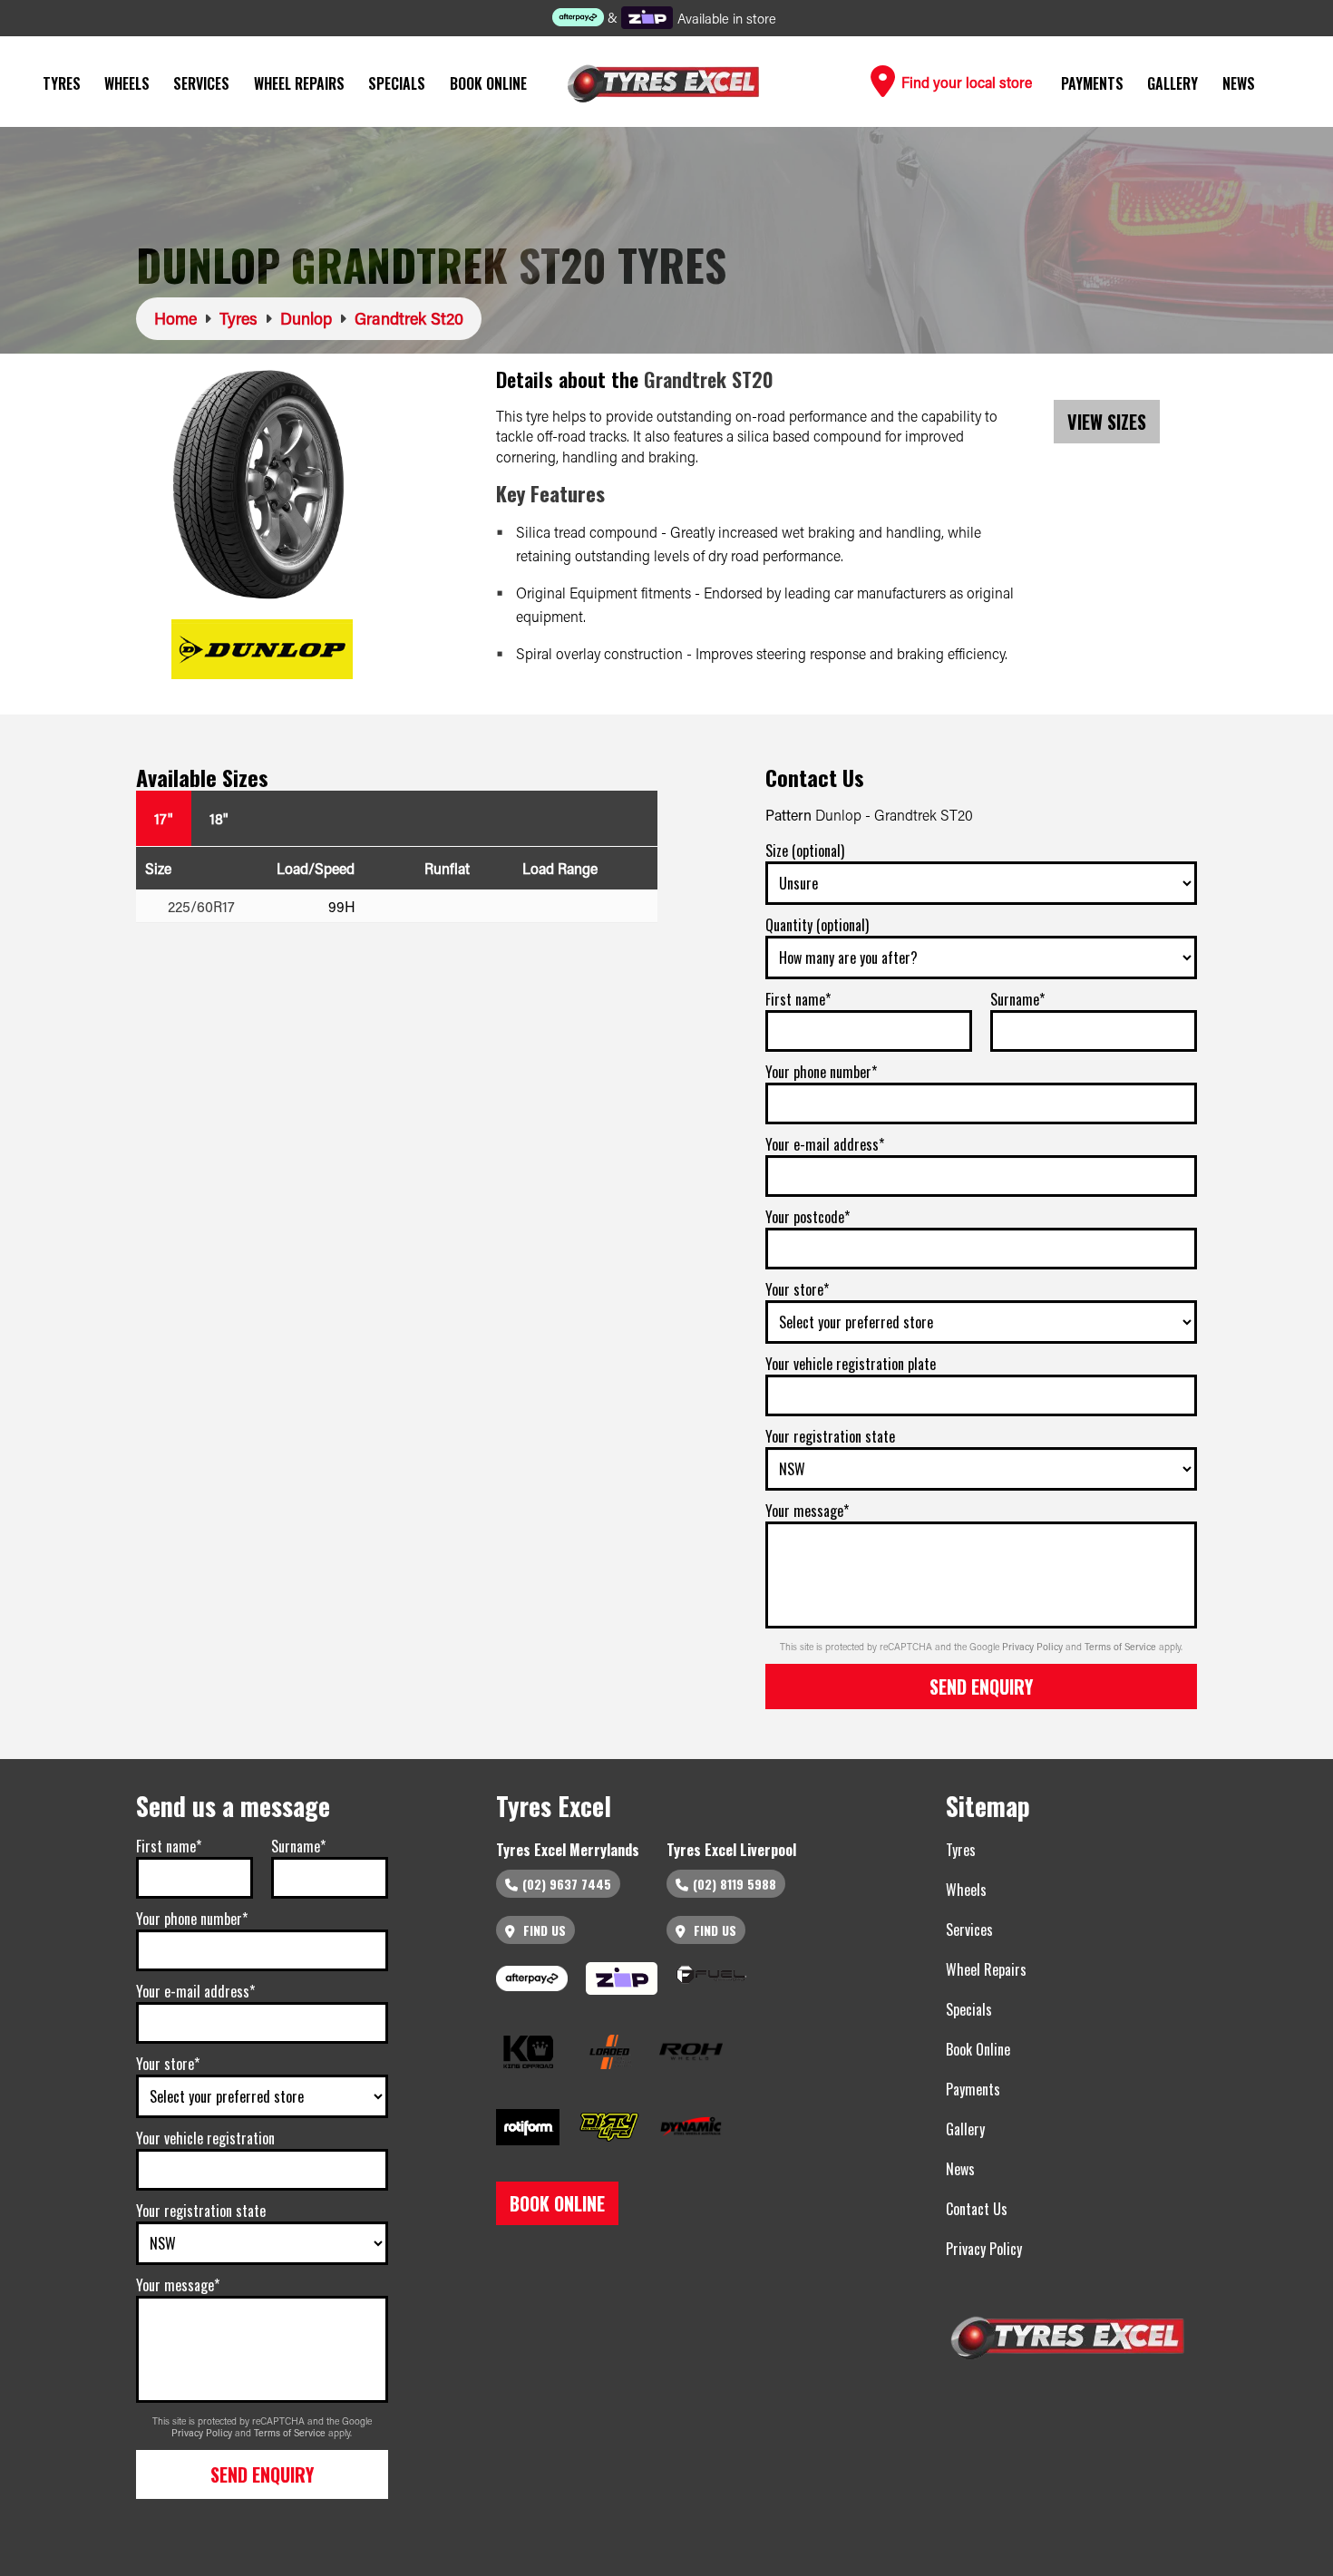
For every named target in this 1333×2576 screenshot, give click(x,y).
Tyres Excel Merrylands (568, 1850)
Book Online (488, 83)
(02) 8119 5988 (735, 1884)
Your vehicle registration (205, 2138)
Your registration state (830, 1436)
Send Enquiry (981, 1687)
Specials (397, 83)
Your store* (797, 1289)
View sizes (1107, 422)
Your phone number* (821, 1072)
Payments (1092, 83)
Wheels (127, 83)
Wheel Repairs (299, 83)
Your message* (807, 1511)
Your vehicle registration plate (851, 1364)
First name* (798, 999)
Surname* (1017, 999)
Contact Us (977, 2209)
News (1239, 83)
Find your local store (965, 82)
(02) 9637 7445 (567, 1884)
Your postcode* (808, 1217)
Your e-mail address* (825, 1144)
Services (201, 83)
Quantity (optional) (817, 925)
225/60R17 (201, 906)
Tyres (62, 83)
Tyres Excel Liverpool (731, 1850)
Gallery (1172, 83)
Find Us (543, 1930)
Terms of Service (1122, 1647)
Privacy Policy (1034, 1647)
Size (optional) (805, 851)
